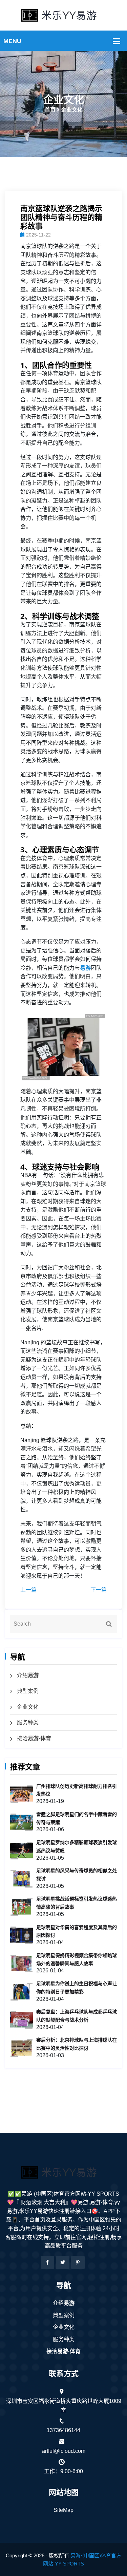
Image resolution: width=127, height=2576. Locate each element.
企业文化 (28, 1707)
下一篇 (99, 1590)
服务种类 (28, 1722)
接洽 (34, 1738)
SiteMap (63, 2510)
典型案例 (28, 1691)
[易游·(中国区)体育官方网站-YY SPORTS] (64, 15)
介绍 (28, 1675)
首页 (50, 110)
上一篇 (28, 1590)
